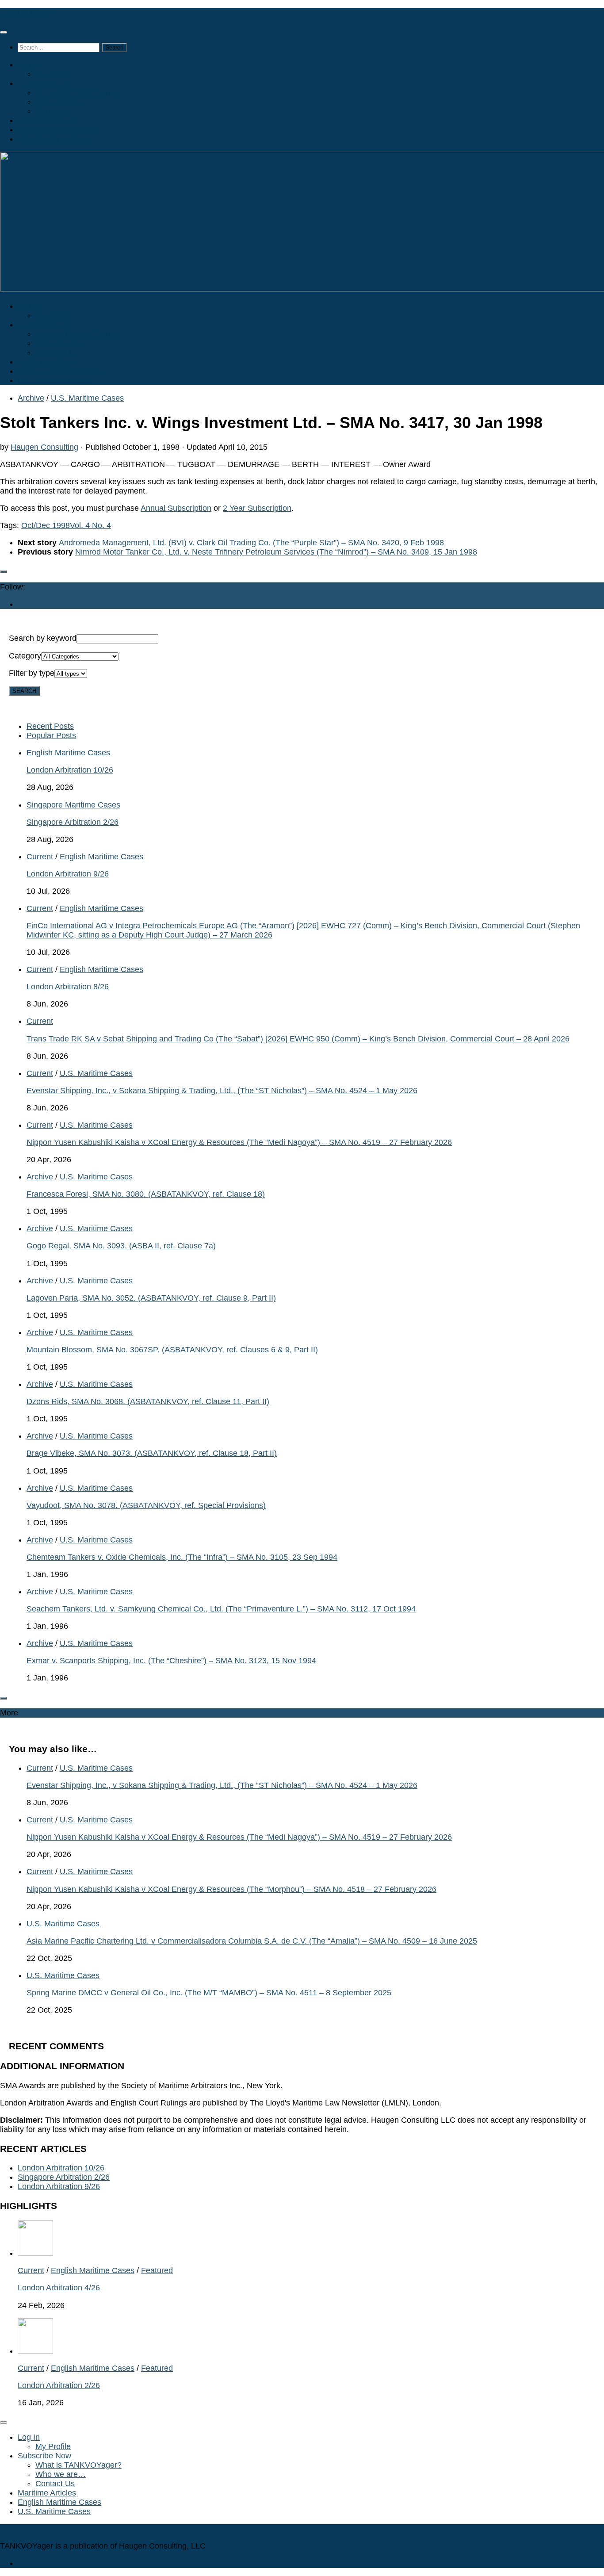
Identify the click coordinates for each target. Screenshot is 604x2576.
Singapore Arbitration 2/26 (73, 822)
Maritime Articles (47, 120)
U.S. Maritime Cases (54, 139)
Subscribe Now (44, 83)
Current (40, 857)
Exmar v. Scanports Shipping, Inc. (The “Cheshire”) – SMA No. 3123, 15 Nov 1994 (171, 1661)
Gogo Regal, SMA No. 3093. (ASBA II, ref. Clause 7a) (121, 1246)
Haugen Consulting (44, 447)
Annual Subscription (176, 508)
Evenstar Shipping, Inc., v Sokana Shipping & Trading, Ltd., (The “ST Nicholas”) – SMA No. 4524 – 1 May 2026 (222, 1091)
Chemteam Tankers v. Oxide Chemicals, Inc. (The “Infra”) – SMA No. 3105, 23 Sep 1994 (182, 1557)
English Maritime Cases (59, 130)
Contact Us (55, 111)
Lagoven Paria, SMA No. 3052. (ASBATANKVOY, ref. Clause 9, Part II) (151, 1298)
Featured (157, 2270)
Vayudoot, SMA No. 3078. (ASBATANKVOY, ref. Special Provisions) (146, 1505)
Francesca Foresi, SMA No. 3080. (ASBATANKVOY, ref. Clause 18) (146, 1194)
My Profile (53, 74)
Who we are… (61, 102)
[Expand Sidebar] (4, 572)
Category (25, 656)
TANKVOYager (27, 12)
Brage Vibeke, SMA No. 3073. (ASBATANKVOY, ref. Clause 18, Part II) (152, 1453)
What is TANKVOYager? (78, 92)
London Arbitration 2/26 (59, 2385)
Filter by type (32, 673)
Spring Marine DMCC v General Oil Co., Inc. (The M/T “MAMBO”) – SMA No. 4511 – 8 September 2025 (209, 1993)
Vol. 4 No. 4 (90, 525)
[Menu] (4, 32)
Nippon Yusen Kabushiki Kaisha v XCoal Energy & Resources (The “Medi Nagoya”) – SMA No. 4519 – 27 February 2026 (239, 1142)
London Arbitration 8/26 (68, 987)
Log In (29, 65)
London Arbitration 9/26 (68, 874)
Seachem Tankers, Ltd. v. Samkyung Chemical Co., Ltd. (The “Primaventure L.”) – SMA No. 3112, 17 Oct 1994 (221, 1609)
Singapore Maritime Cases (73, 805)
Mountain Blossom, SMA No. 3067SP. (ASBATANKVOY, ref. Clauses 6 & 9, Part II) (172, 1350)
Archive (31, 398)
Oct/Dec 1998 (46, 525)
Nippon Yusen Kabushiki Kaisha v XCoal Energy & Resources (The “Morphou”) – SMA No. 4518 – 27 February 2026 (231, 1889)
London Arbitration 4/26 (59, 2288)
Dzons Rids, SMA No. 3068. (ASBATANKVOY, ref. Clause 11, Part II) (148, 1401)
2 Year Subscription (257, 508)
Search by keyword (43, 638)
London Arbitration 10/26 (70, 770)
